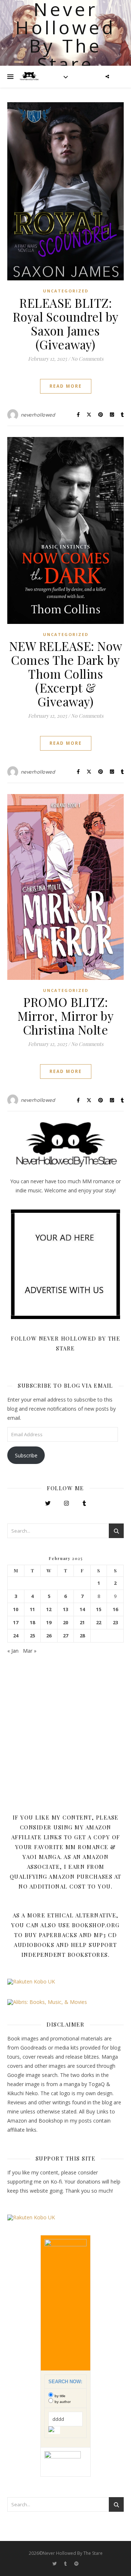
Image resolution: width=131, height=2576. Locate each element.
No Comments (87, 359)
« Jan (13, 1651)
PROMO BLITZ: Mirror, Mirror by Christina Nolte (66, 1016)
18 (32, 1623)
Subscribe (26, 1455)
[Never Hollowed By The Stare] (29, 77)
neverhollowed (38, 415)
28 (82, 1636)
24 (16, 1636)
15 (99, 1609)
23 (115, 1623)
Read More (66, 386)
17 (16, 1623)
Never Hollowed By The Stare (65, 37)
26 (49, 1636)
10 (16, 1609)
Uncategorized (66, 291)
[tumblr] (66, 2563)
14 (82, 1609)
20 (65, 1623)
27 (65, 1636)
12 (49, 1609)
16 (115, 1609)
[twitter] (55, 2563)
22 (99, 1623)
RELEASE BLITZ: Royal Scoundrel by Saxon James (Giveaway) (66, 323)
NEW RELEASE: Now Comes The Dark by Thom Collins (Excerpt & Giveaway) (66, 674)
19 (49, 1623)
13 (65, 1609)
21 (82, 1623)
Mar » (30, 1651)
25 (32, 1636)
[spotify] (76, 2563)
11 (32, 1609)
